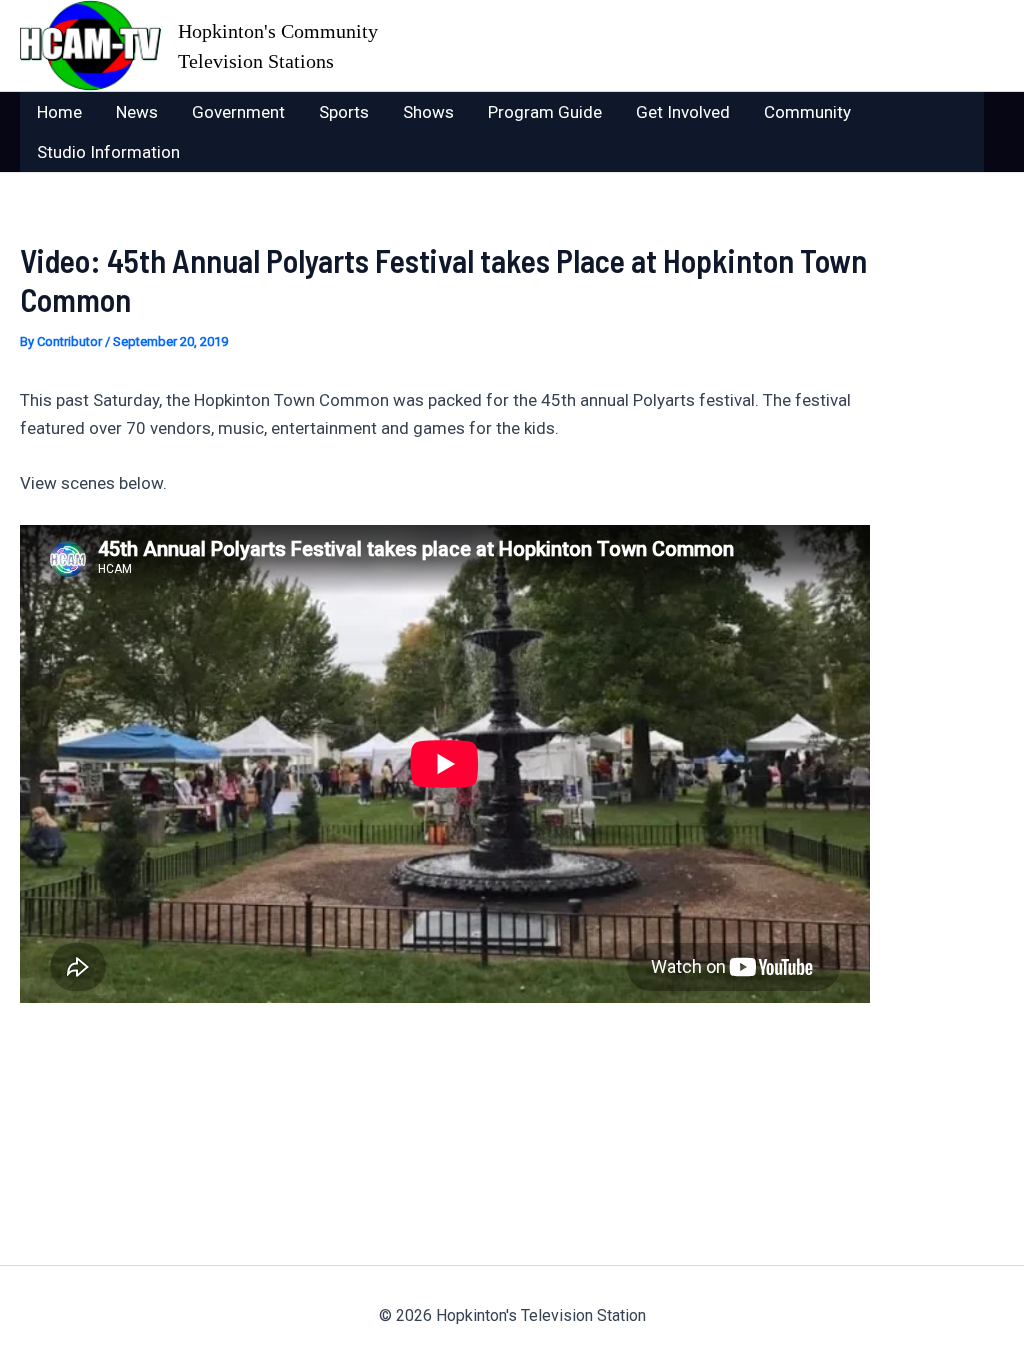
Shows (428, 112)
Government (238, 112)
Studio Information (108, 152)
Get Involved (683, 112)
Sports (344, 112)
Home (59, 112)
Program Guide (545, 112)
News (137, 112)
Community (807, 112)
